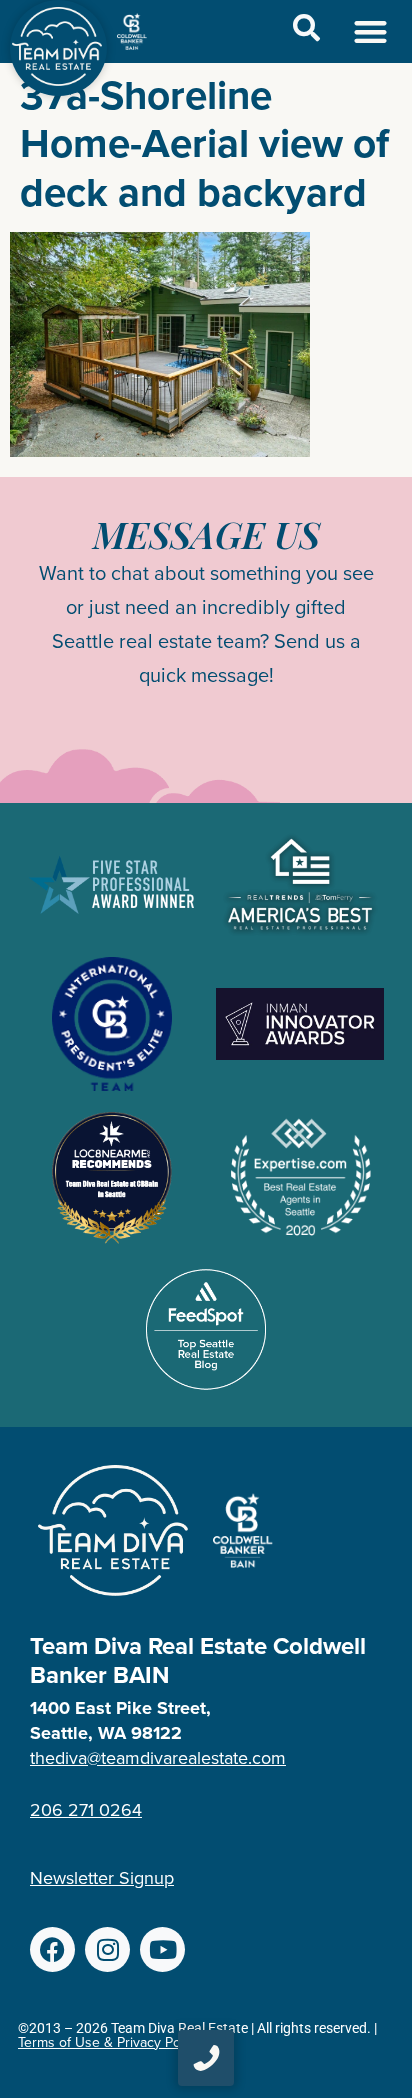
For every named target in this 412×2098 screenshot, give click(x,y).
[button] (371, 31)
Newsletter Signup (102, 1878)
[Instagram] (107, 1949)
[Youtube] (162, 1949)
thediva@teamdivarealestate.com (158, 1758)
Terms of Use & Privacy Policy (109, 2042)
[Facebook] (52, 1949)
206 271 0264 (86, 1810)
